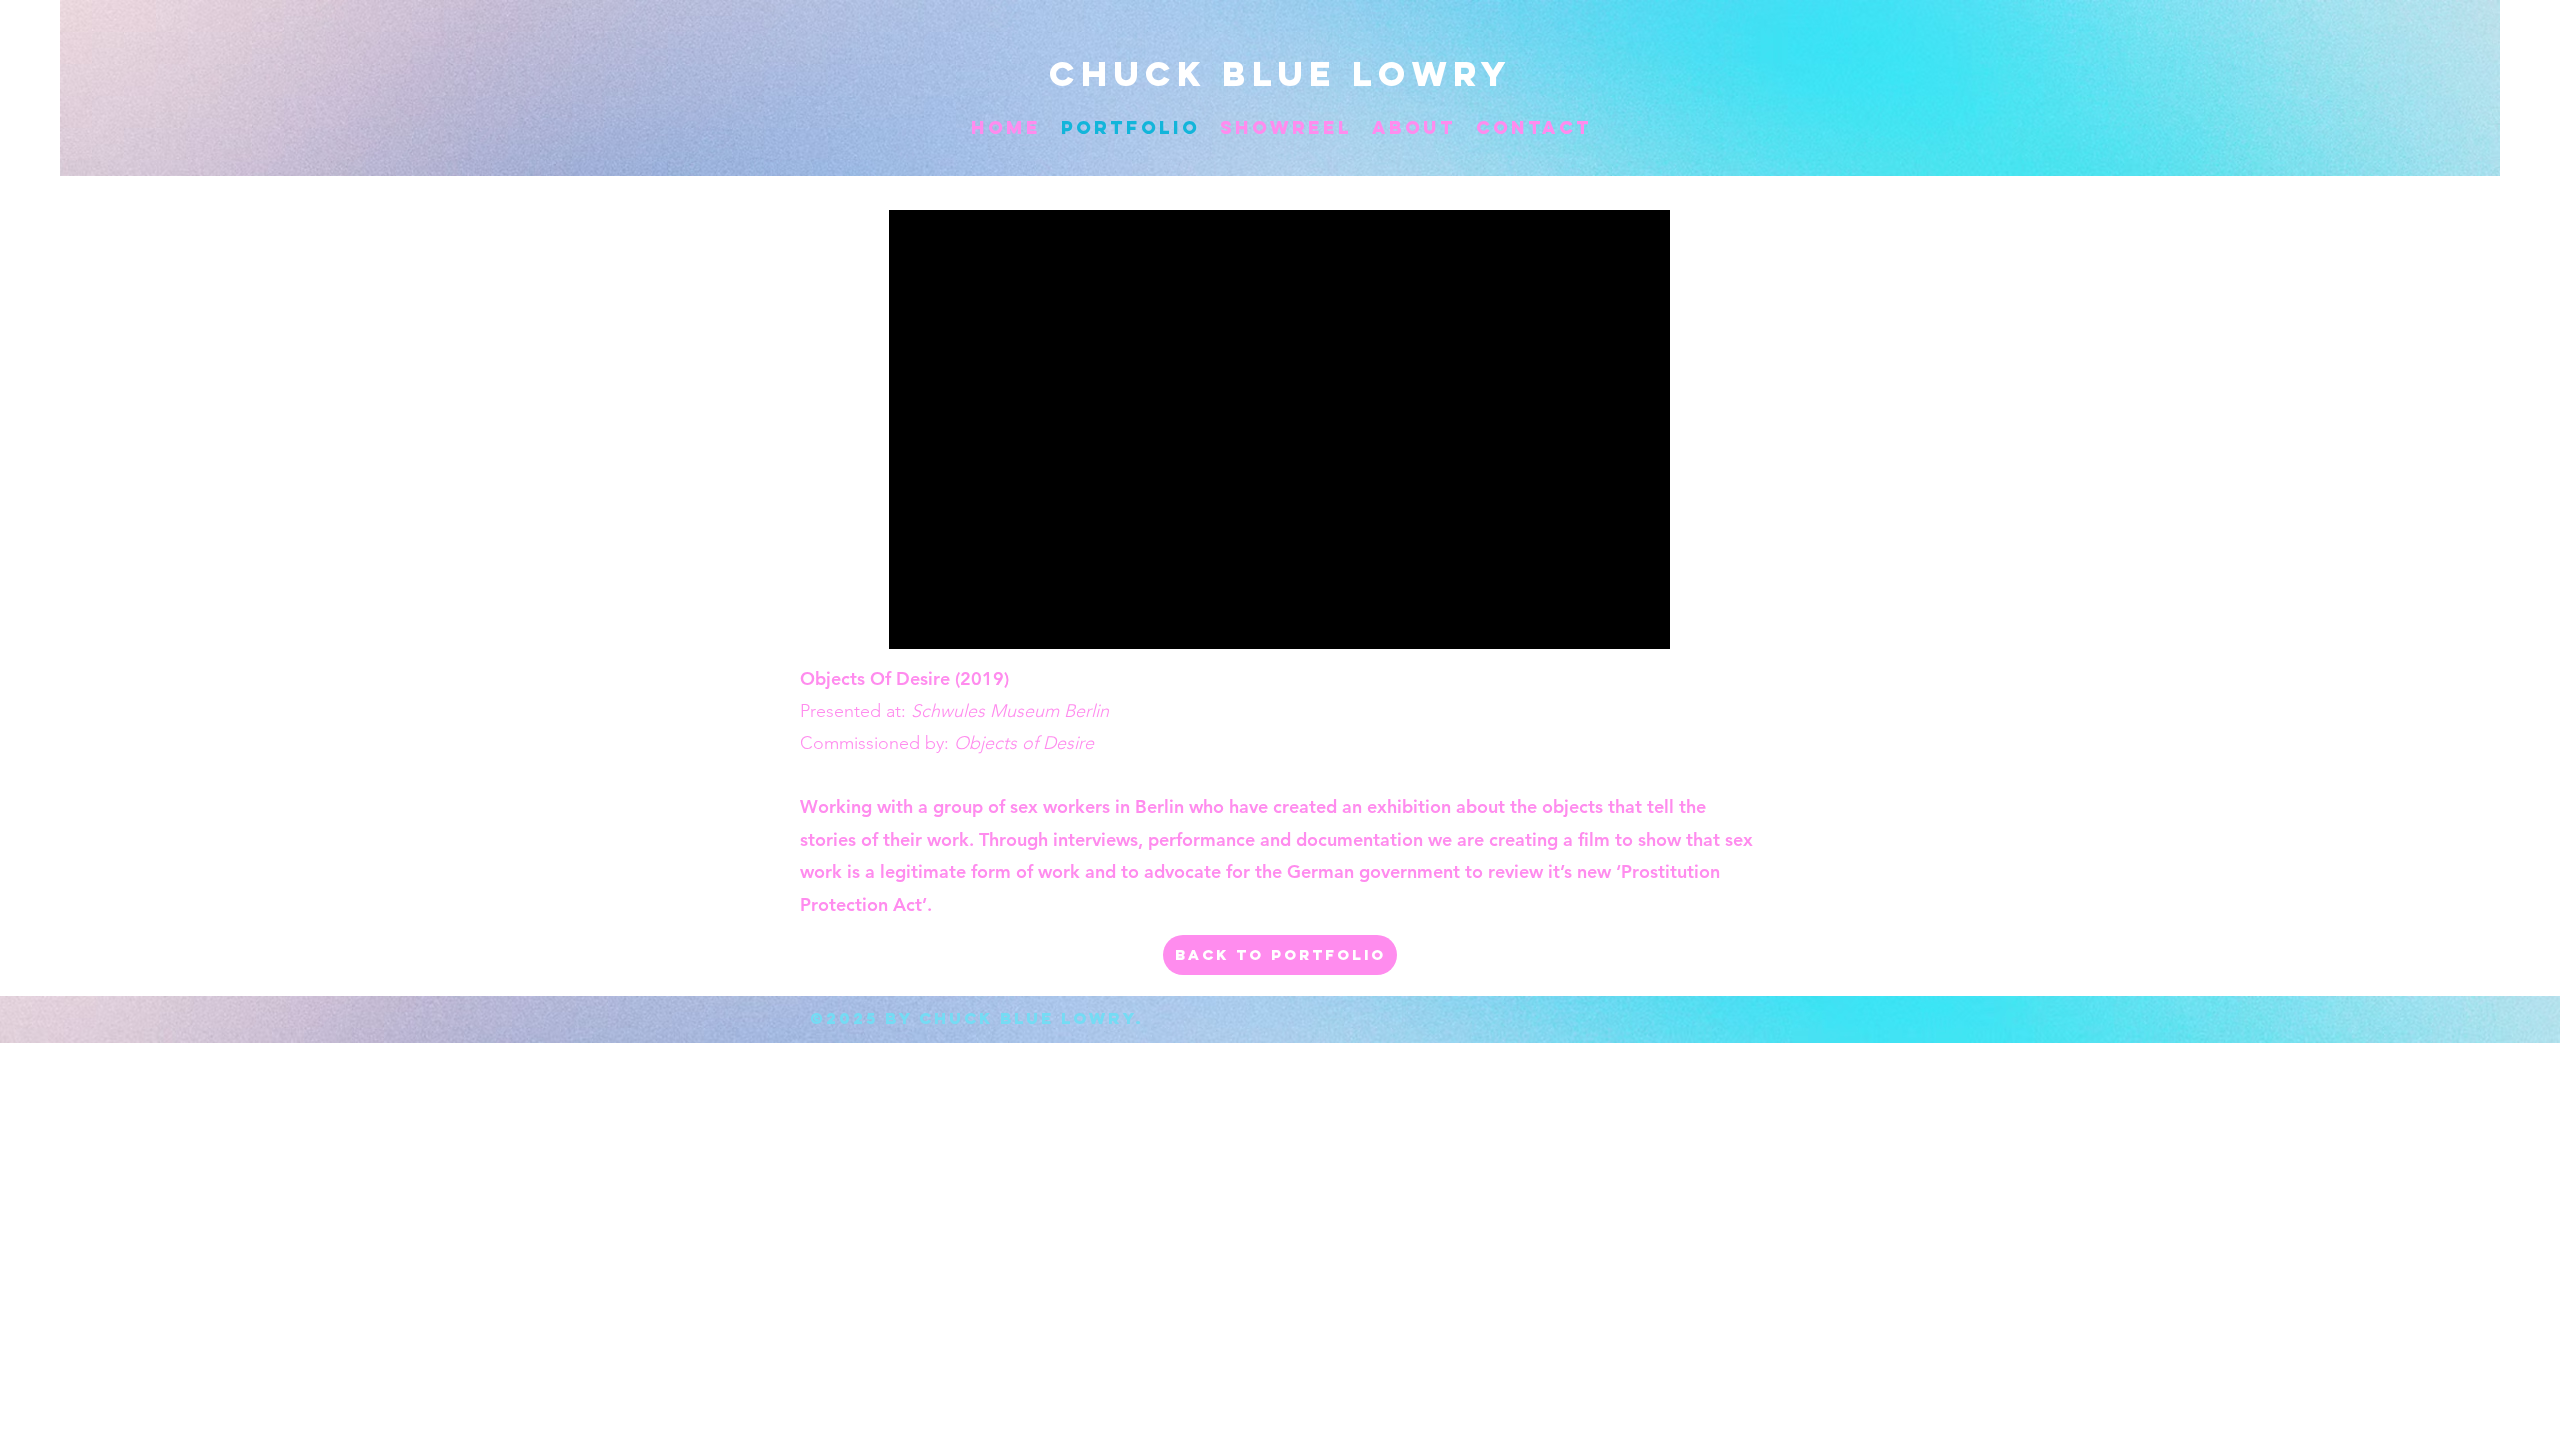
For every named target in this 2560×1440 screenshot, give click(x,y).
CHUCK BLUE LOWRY (1280, 73)
